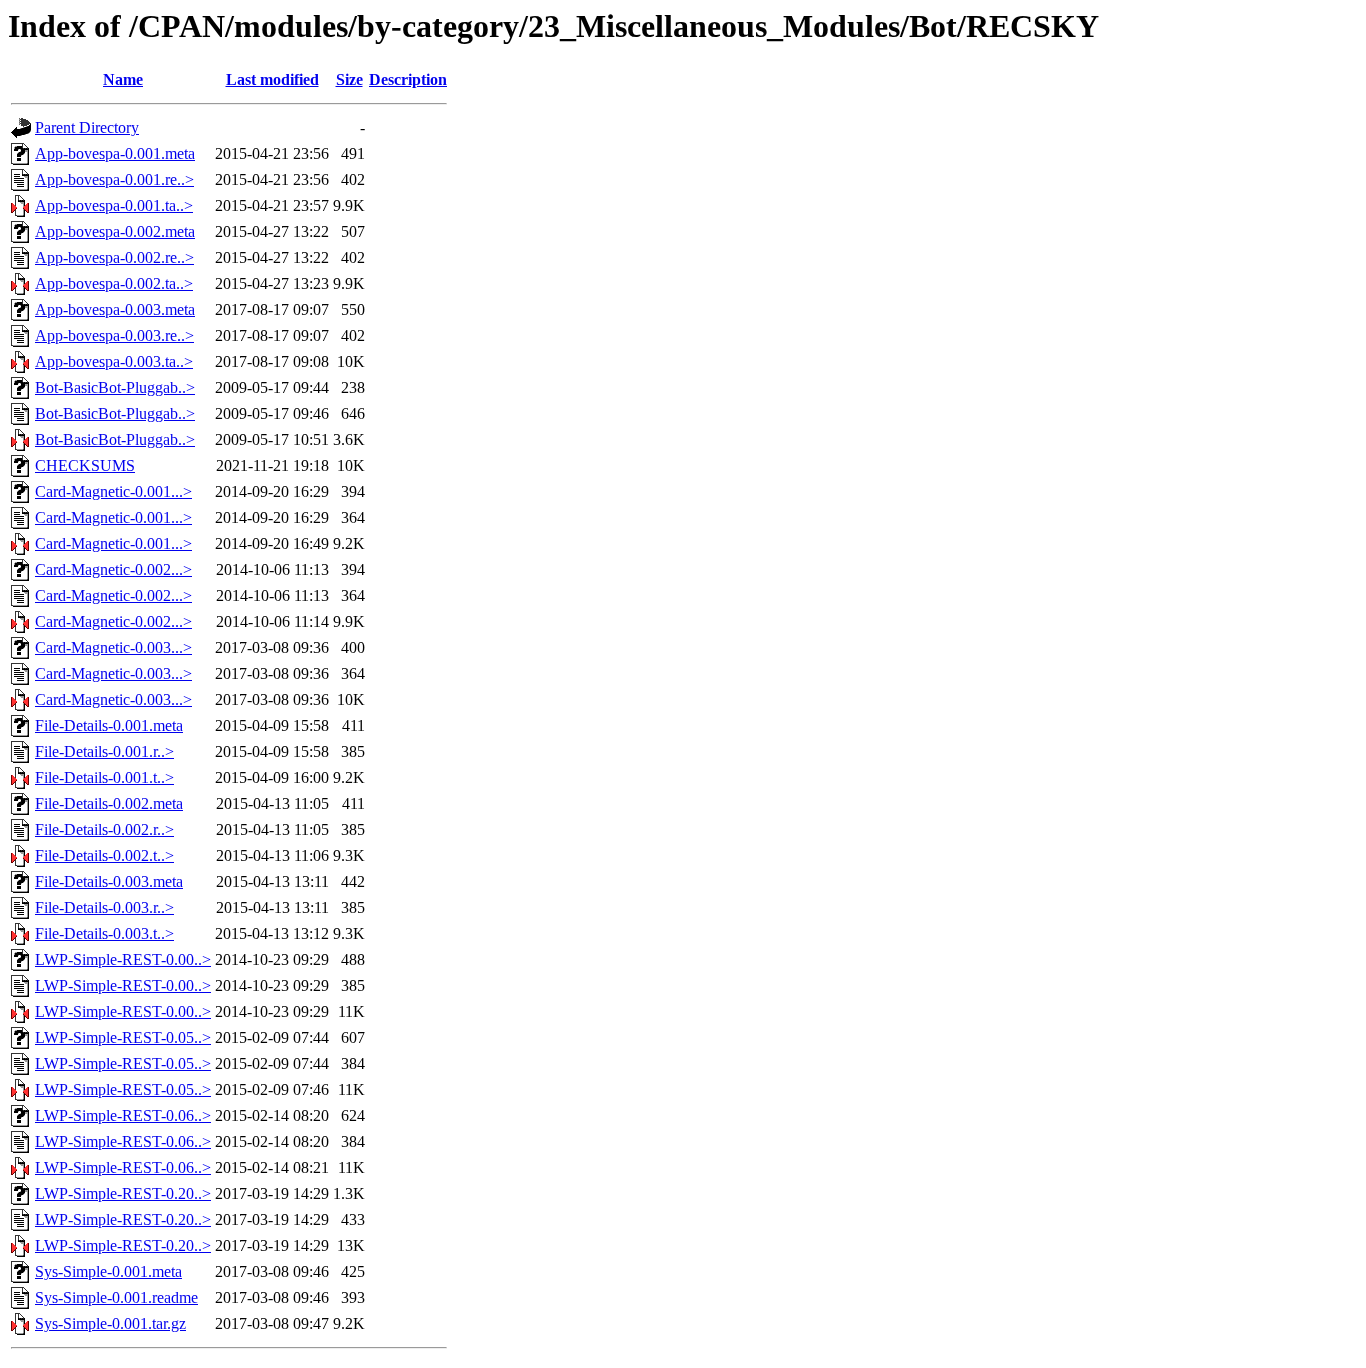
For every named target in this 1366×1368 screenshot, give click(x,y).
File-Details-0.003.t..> (104, 933)
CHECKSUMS (85, 465)
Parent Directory (87, 127)
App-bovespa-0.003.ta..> (114, 361)
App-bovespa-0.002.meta (115, 231)
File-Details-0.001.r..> (104, 751)
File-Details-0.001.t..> (104, 777)
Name (123, 79)
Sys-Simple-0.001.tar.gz (110, 1323)
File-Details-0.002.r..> (104, 829)
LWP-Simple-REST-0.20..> (123, 1193)
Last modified (272, 79)
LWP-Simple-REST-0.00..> (123, 959)
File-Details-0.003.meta (109, 881)
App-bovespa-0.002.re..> (114, 257)
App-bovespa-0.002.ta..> (114, 283)
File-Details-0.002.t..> (104, 855)
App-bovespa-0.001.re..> (114, 179)
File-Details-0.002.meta (109, 803)
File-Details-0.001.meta (109, 725)
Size (349, 79)
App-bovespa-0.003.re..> (114, 335)
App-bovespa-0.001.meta (115, 153)
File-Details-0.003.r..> (104, 907)
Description (408, 79)
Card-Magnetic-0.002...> (113, 569)
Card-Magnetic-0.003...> (113, 647)
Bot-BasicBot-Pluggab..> (115, 387)
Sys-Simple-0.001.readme (116, 1297)
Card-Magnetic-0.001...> (113, 491)
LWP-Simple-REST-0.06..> (123, 1115)
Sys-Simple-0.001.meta (108, 1271)
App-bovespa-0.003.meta (115, 309)
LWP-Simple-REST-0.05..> (123, 1037)
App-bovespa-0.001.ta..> (114, 205)
